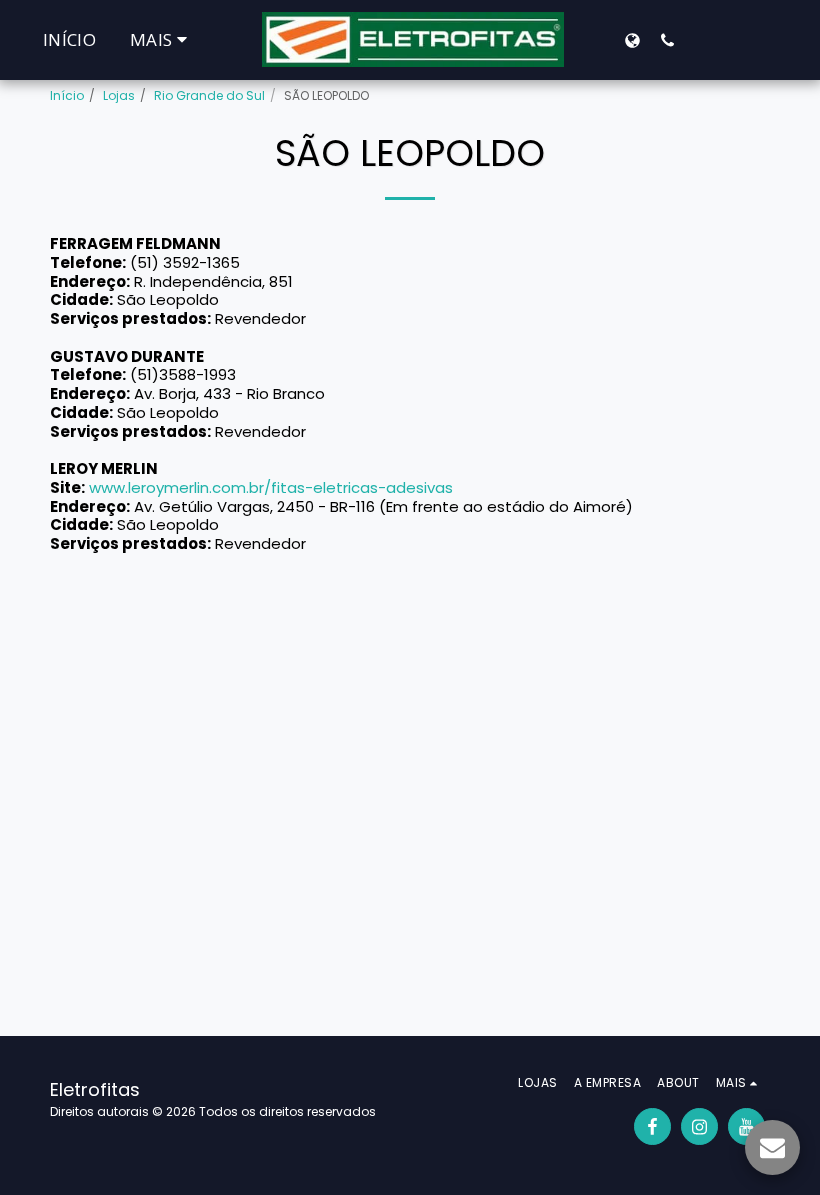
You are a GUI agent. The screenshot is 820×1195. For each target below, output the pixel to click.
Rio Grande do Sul (209, 95)
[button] (667, 40)
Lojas (119, 95)
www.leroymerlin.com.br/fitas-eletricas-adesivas (271, 487)
